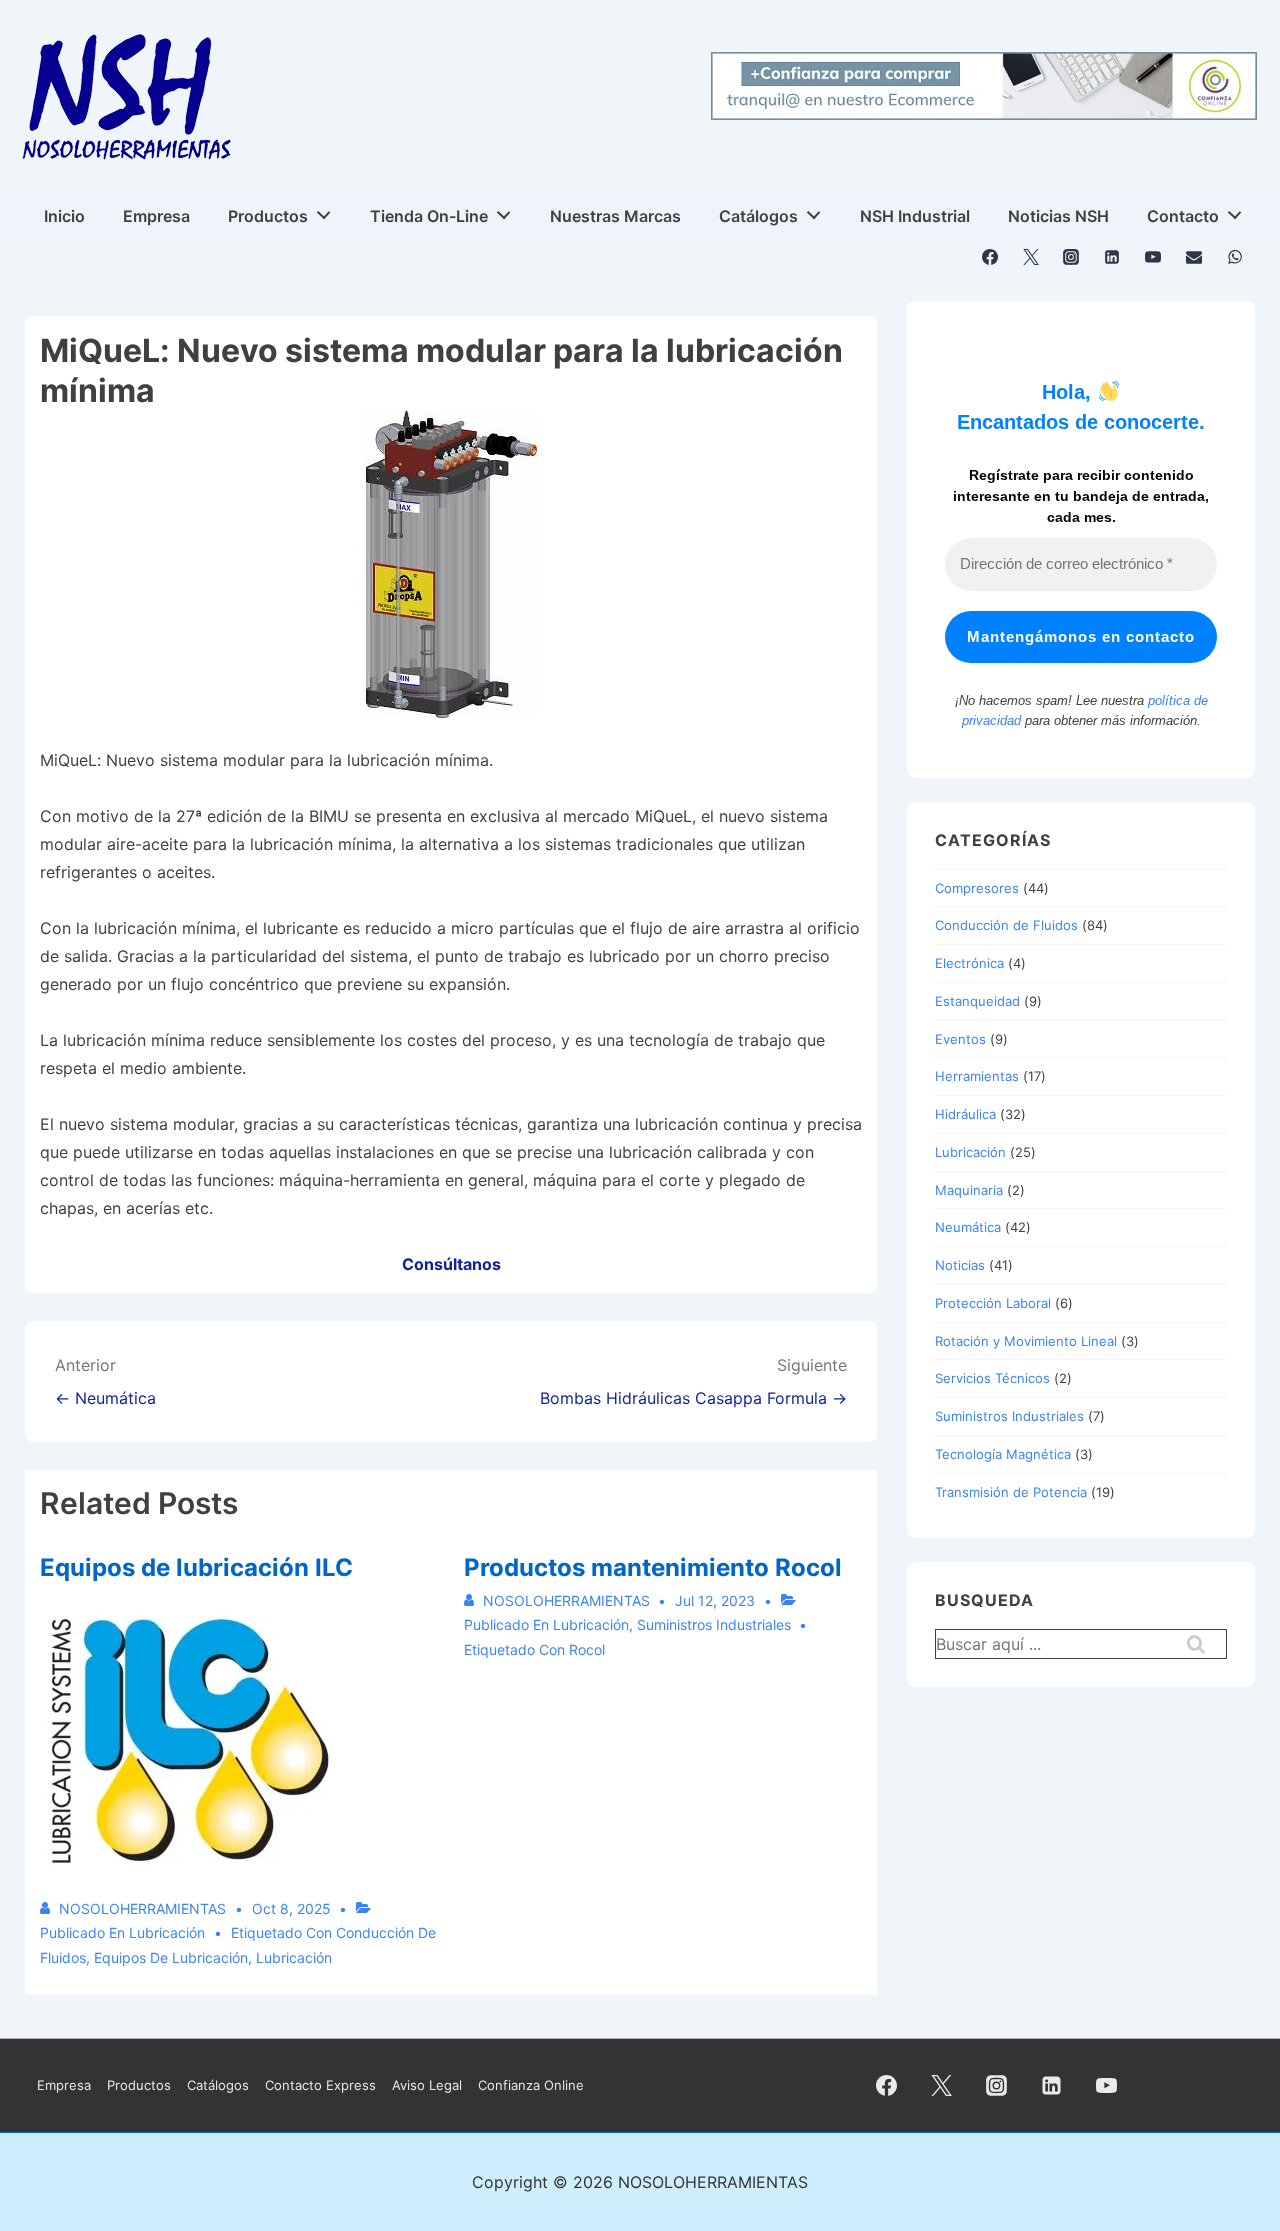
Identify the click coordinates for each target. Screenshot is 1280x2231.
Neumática (968, 1227)
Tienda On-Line (429, 216)
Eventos (960, 1039)
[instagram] (1071, 257)
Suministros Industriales (714, 1624)
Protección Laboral (993, 1303)
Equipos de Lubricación (171, 1957)
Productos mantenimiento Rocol (653, 1567)
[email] (1193, 257)
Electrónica (969, 963)
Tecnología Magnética (1003, 1454)
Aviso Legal (427, 2085)
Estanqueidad (977, 1001)
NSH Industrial (915, 216)
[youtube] (1153, 257)
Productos (268, 216)
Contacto (1183, 216)
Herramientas (977, 1076)
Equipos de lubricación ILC (196, 1567)
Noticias (960, 1265)
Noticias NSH (1058, 216)
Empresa (156, 216)
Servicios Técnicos (992, 1378)
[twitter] (1030, 257)
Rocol (587, 1649)
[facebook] (990, 257)
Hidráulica (965, 1114)
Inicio (64, 216)
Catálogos (758, 216)
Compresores (977, 888)
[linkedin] (1112, 257)
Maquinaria (969, 1190)
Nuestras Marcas (615, 216)
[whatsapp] (1234, 257)
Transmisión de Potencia (1011, 1492)
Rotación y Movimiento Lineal (1026, 1341)
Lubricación (167, 1932)
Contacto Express (320, 2085)
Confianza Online (531, 2085)
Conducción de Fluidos (1006, 925)
